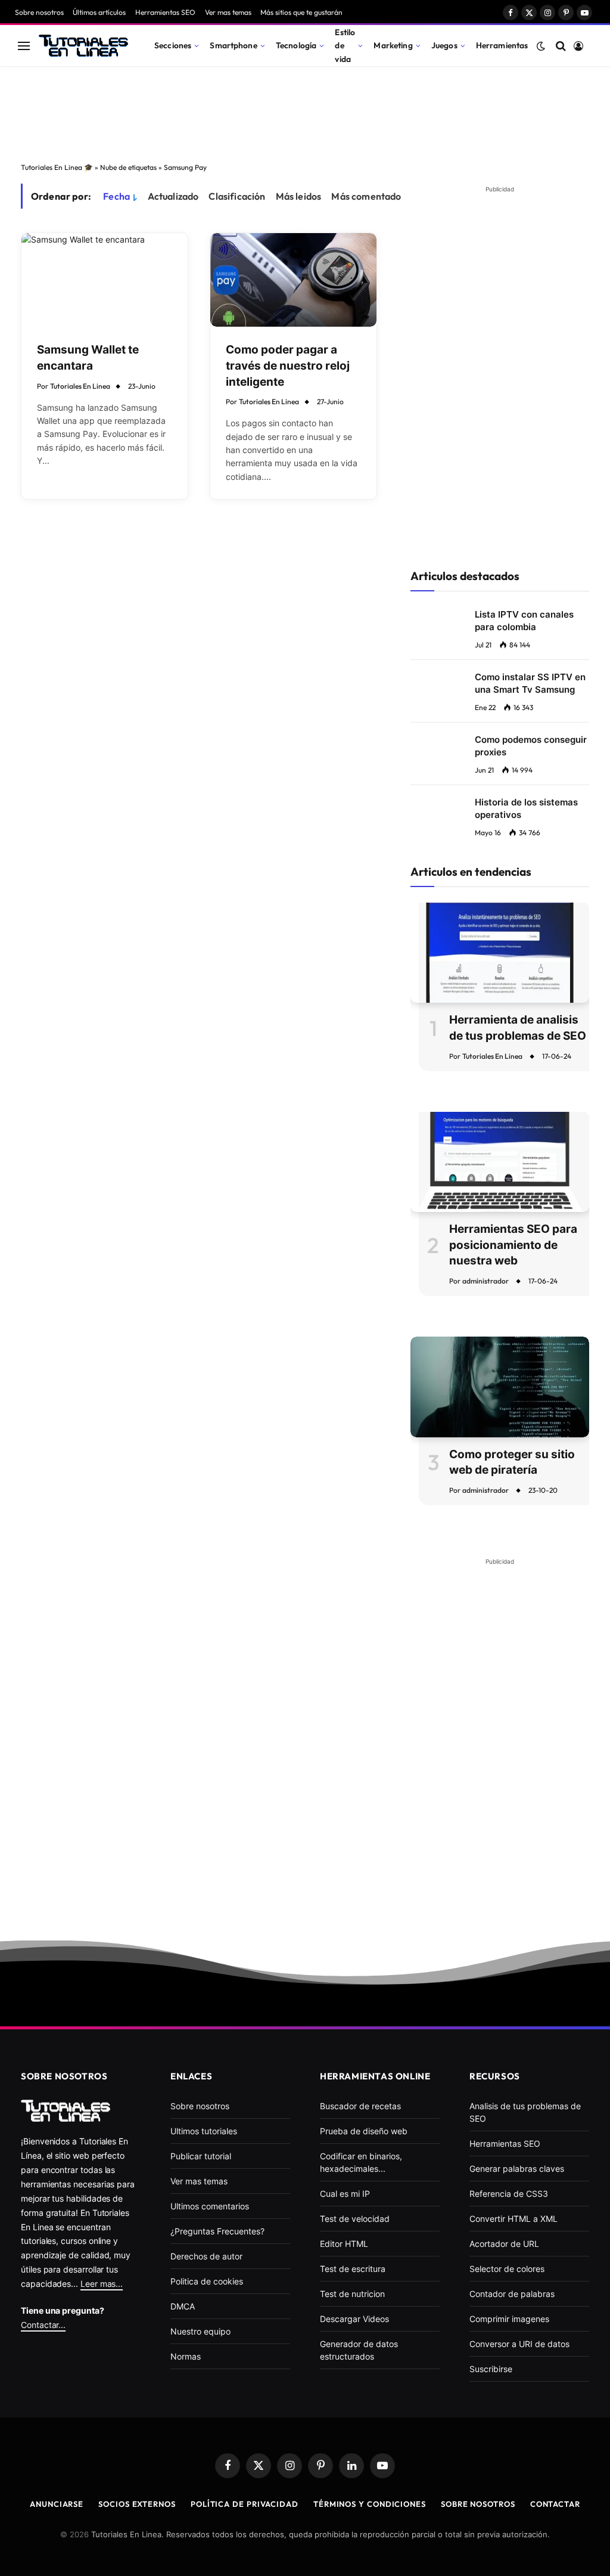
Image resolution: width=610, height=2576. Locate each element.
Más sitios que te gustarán (301, 12)
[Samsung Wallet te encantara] (105, 280)
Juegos (444, 45)
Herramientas (502, 45)
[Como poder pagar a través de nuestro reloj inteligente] (293, 280)
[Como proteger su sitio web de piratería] (500, 1387)
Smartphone (233, 45)
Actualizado (173, 196)
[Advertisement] (305, 111)
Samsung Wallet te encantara (88, 358)
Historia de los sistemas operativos (526, 808)
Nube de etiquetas (128, 167)
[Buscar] (561, 46)
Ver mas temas (228, 12)
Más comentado (366, 196)
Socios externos (137, 2504)
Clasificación (237, 196)
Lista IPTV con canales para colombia (524, 621)
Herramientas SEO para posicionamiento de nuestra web (513, 1245)
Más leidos (299, 196)
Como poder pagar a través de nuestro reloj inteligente (288, 365)
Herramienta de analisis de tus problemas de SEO (518, 1028)
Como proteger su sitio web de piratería (512, 1462)
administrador (485, 1281)
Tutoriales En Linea (80, 386)
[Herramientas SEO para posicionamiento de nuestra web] (500, 1162)
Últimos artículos (99, 12)
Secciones (173, 45)
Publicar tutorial (201, 2156)
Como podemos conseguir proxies (531, 746)
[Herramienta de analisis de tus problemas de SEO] (500, 953)
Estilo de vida (345, 45)
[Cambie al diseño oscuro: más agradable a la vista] (541, 46)
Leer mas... (102, 2284)
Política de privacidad (245, 2504)
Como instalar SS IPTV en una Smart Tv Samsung (530, 683)
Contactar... (43, 2325)
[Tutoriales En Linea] (83, 46)
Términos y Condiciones (370, 2504)
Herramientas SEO (165, 12)
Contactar (555, 2504)
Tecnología (296, 45)
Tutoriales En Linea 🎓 (57, 167)
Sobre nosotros (39, 12)
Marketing (393, 45)
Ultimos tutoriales (204, 2131)
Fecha (116, 196)
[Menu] (24, 46)
